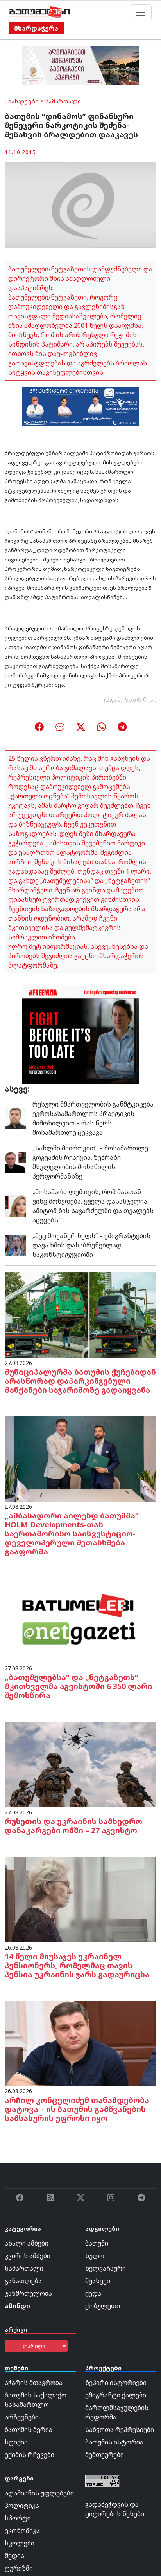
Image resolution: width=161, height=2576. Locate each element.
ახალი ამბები (27, 2243)
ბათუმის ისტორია (114, 2442)
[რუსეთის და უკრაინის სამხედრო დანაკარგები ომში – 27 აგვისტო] (80, 1764)
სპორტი (18, 2518)
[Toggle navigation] (141, 12)
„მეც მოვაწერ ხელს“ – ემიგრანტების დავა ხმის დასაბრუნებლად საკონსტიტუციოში (91, 1245)
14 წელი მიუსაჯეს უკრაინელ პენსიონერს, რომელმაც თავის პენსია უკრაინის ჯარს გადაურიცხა (77, 1965)
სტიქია (16, 2442)
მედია (14, 2556)
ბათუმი (97, 2243)
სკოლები (20, 2543)
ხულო (95, 2256)
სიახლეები (22, 101)
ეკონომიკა (22, 2531)
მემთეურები (105, 2455)
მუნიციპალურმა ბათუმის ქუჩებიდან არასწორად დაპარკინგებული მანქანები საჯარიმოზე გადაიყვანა (80, 1381)
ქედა (93, 2293)
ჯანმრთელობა (28, 2293)
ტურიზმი (19, 2568)
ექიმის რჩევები (30, 2455)
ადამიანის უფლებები (39, 2493)
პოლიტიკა (22, 2506)
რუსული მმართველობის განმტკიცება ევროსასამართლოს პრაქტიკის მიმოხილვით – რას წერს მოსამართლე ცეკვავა (93, 1118)
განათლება (23, 2281)
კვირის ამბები (28, 2256)
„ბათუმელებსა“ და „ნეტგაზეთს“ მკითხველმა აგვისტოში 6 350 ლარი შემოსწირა (79, 1686)
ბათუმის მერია (29, 2430)
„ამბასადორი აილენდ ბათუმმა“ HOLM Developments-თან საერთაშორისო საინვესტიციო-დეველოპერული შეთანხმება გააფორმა (72, 1534)
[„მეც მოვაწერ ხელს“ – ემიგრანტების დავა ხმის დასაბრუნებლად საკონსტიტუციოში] (15, 1245)
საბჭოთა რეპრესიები (120, 2430)
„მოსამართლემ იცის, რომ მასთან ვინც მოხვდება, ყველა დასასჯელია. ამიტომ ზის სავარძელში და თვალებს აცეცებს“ (93, 1206)
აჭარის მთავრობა (34, 2383)
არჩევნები (22, 2417)
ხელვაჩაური (106, 2268)
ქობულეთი (103, 2306)
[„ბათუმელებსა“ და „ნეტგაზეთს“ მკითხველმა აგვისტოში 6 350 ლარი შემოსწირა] (80, 1620)
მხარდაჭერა (36, 28)
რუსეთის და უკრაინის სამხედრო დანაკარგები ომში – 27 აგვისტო (73, 1826)
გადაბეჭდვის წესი (130, 700)
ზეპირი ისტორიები (116, 2383)
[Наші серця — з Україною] (40, 12)
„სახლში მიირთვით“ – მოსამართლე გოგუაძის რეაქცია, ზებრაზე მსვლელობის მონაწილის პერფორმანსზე (90, 1162)
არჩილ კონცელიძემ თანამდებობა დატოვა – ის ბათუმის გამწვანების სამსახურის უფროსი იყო (77, 2109)
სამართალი (63, 101)
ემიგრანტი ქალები (116, 2395)
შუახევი (98, 2281)
